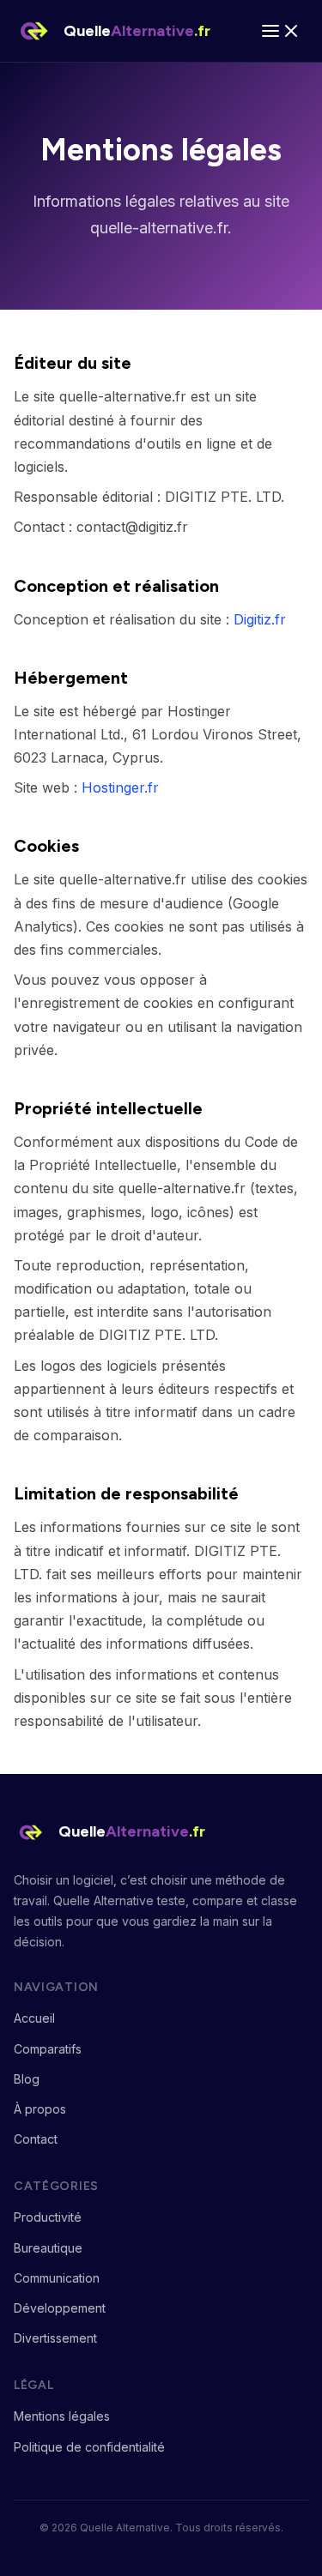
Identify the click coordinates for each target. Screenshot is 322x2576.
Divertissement (55, 2338)
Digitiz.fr (260, 619)
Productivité (48, 2217)
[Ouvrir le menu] (281, 31)
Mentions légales (62, 2416)
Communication (57, 2278)
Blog (27, 2079)
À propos (40, 2109)
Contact (36, 2139)
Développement (60, 2308)
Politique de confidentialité (89, 2447)
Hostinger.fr (120, 787)
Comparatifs (48, 2049)
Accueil (34, 2018)
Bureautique (48, 2248)
